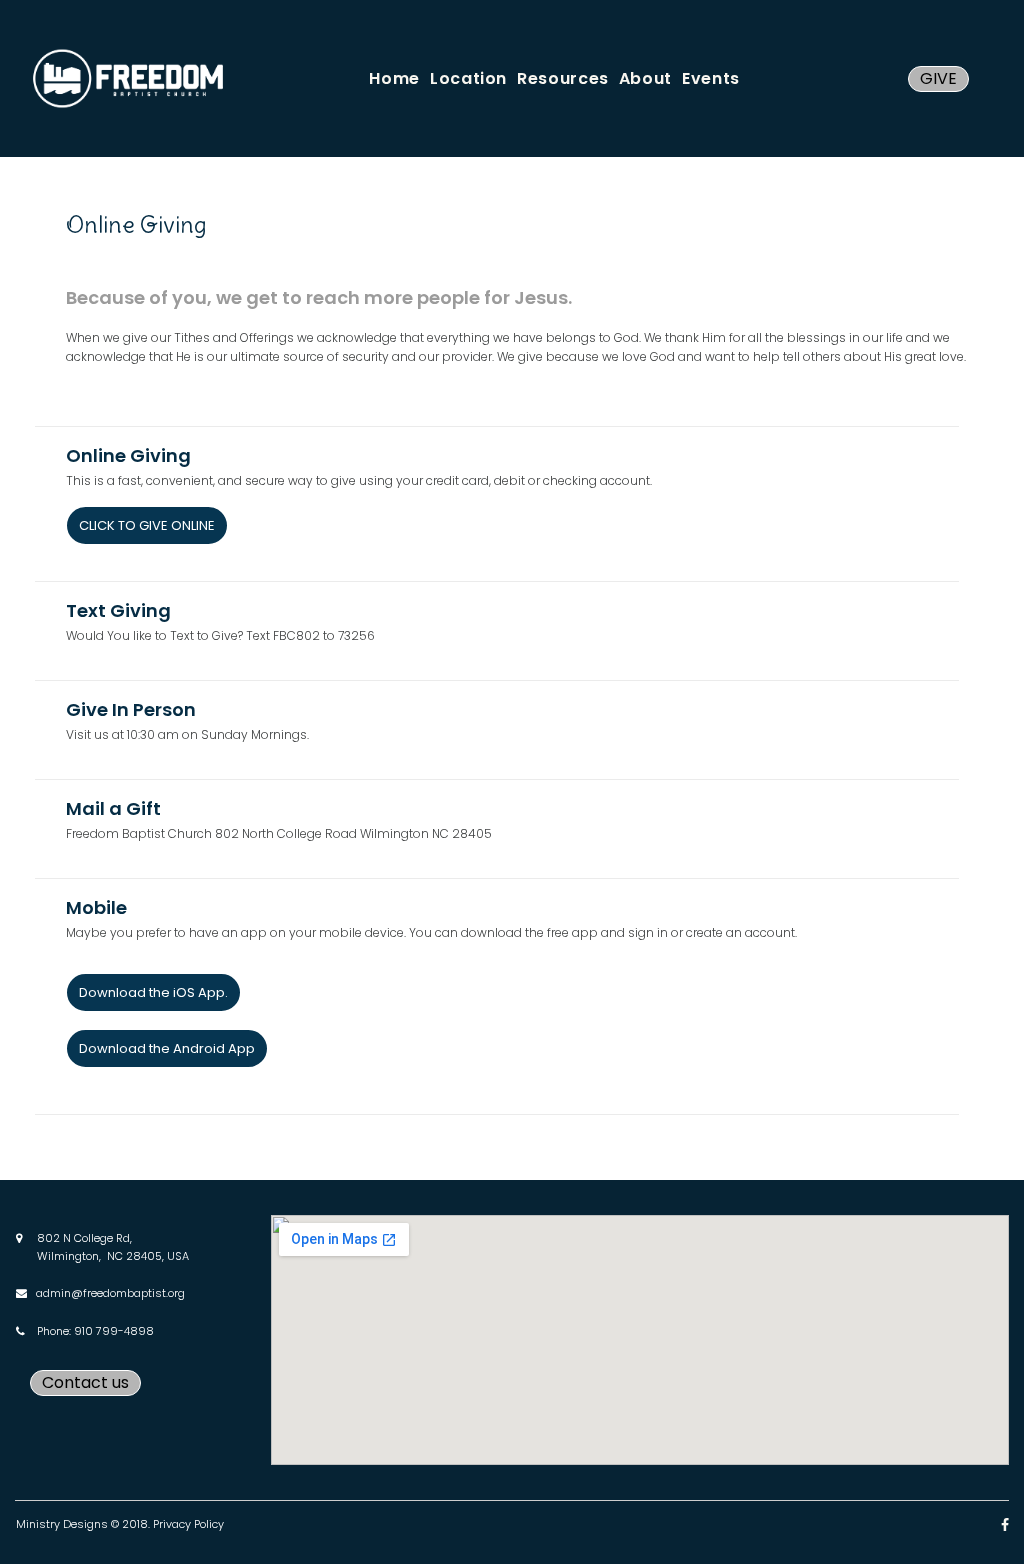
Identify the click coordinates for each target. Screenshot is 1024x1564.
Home (394, 79)
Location (468, 79)
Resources (563, 79)
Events (711, 79)
